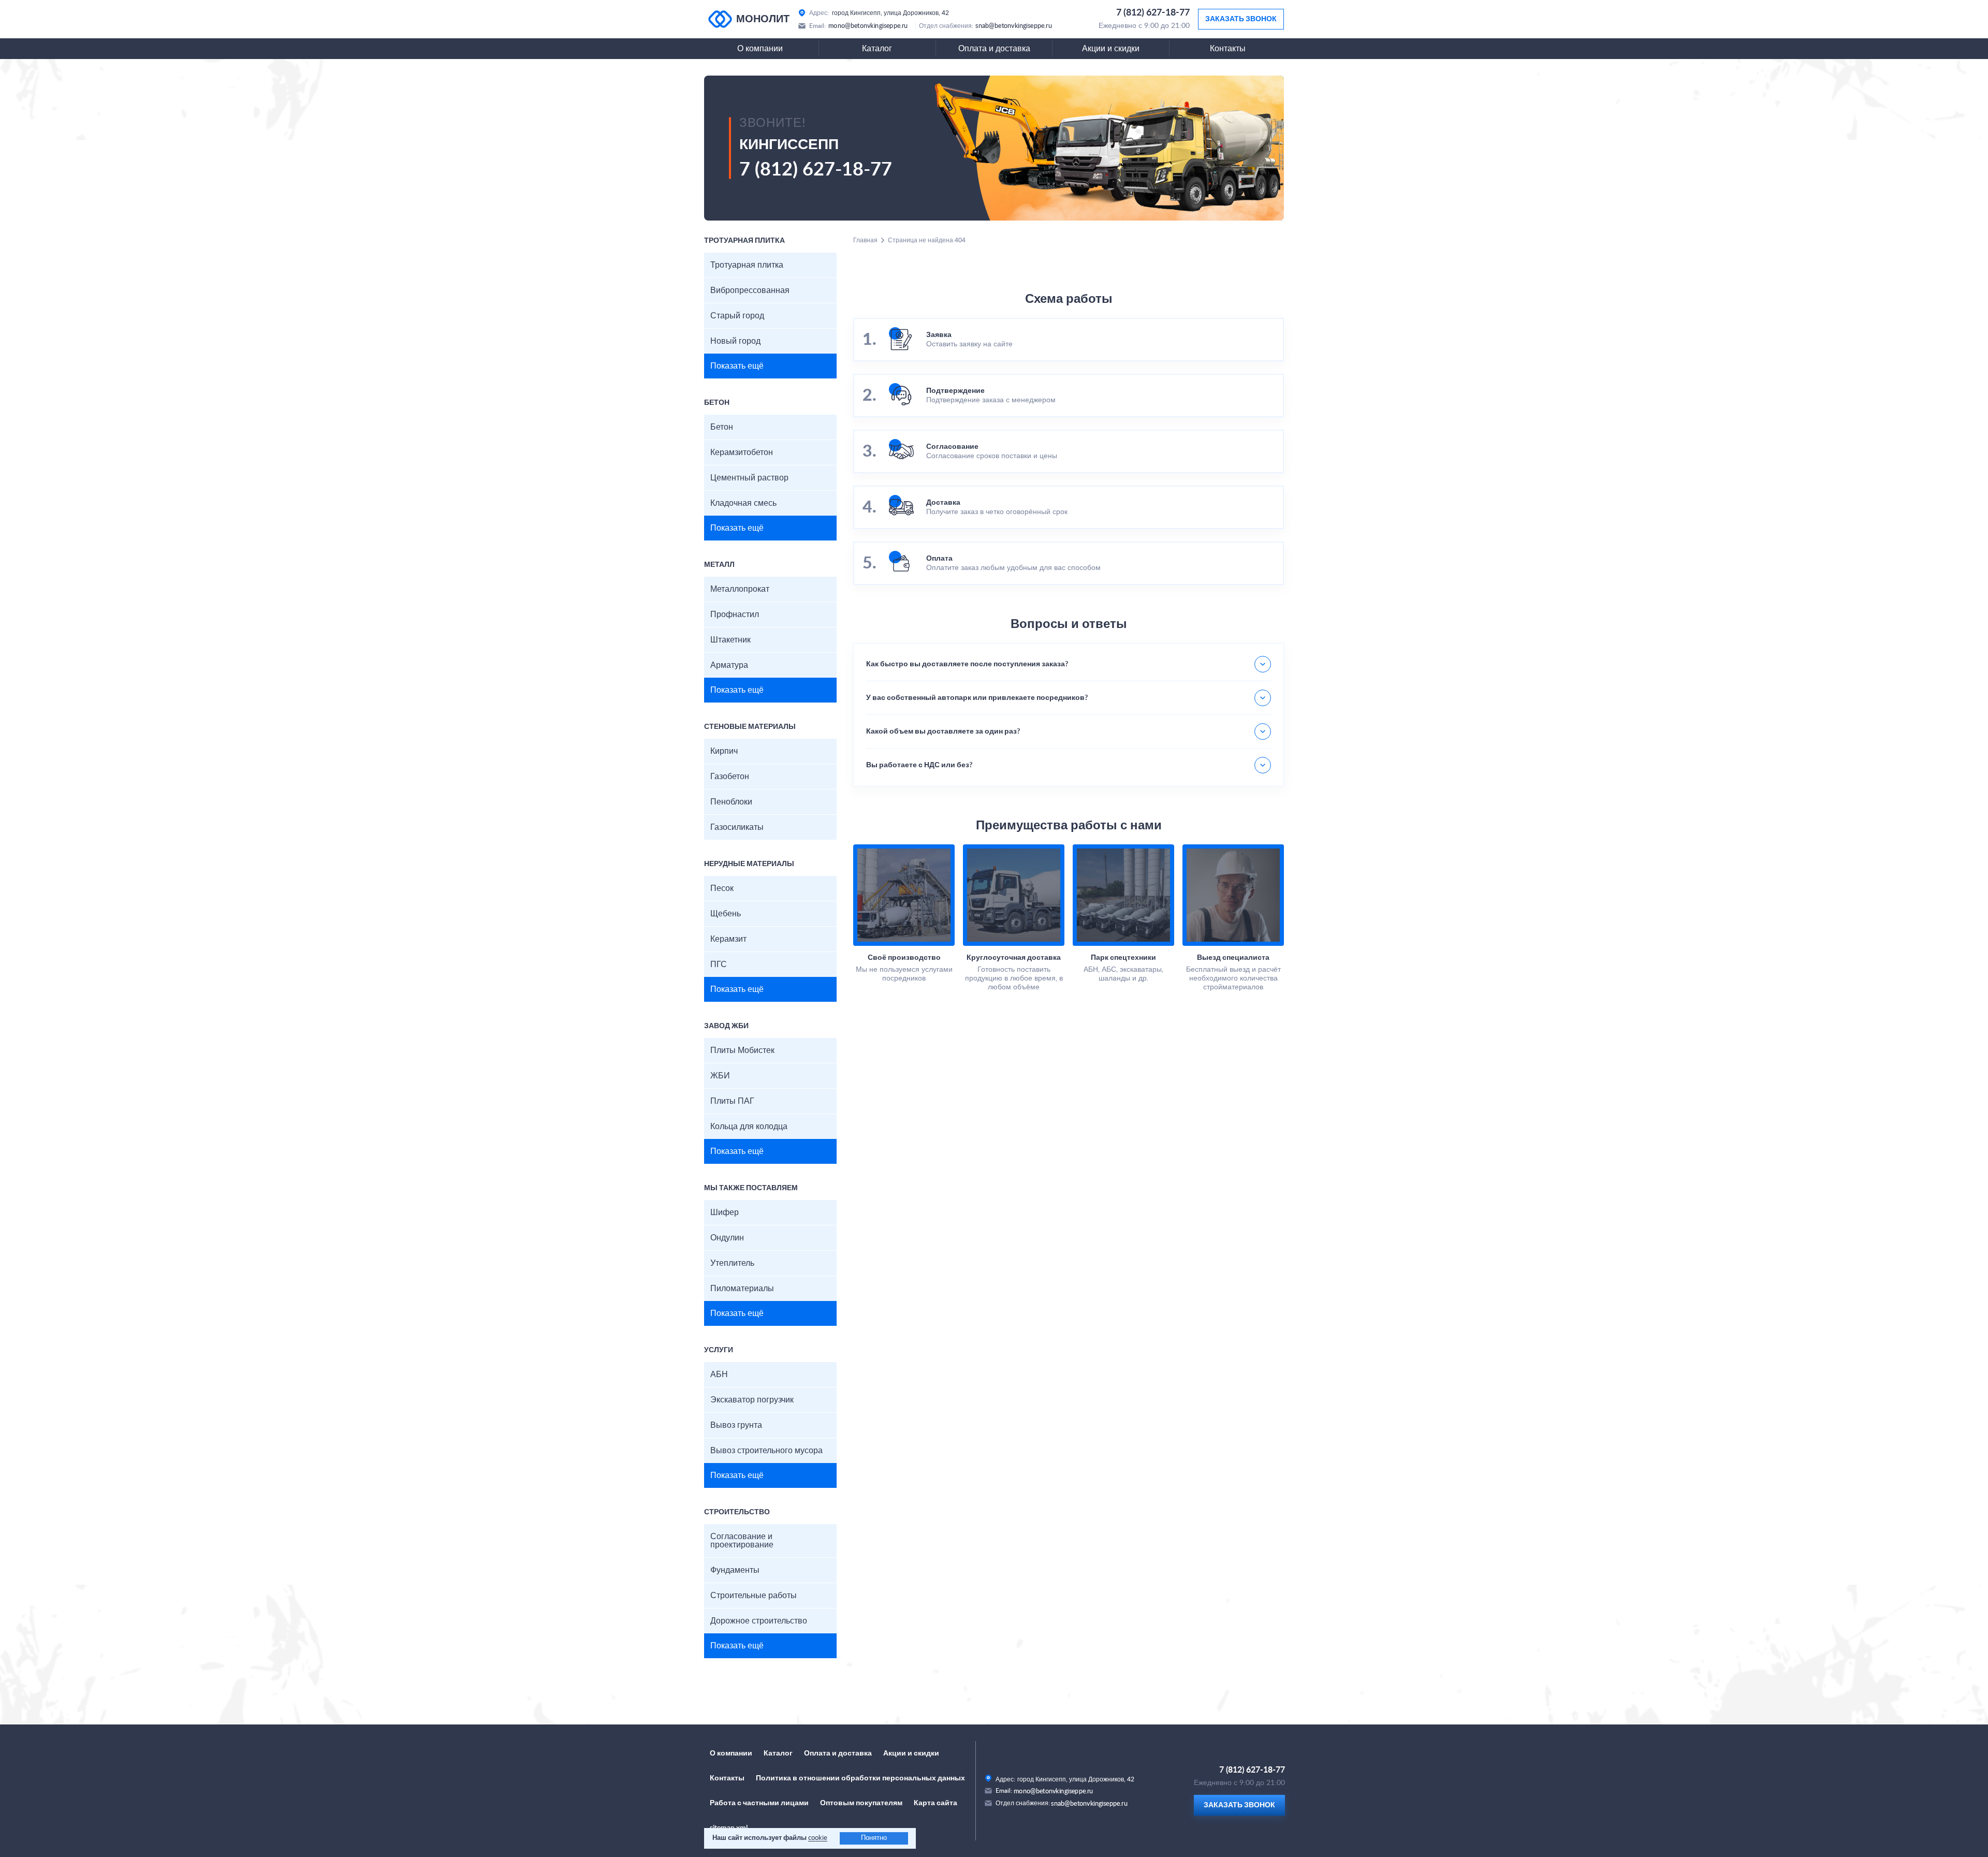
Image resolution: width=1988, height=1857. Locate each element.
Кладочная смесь (743, 503)
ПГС (719, 964)
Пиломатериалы (742, 1289)
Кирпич (724, 751)
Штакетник (730, 640)
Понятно (874, 1838)
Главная (865, 240)
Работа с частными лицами (759, 1803)
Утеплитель (732, 1263)
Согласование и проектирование (742, 1541)
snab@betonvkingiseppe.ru (1014, 26)
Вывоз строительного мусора (766, 1451)
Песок (722, 888)
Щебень (726, 914)
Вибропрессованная (750, 290)
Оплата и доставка (994, 49)
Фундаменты (735, 1570)
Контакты (1228, 49)
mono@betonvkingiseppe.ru (868, 26)
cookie (818, 1838)
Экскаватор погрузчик (752, 1400)
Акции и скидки (1111, 49)
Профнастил (735, 615)
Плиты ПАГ (732, 1101)
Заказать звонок (1241, 19)
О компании (760, 49)
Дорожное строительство (759, 1621)
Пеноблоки (731, 802)
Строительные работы (754, 1596)
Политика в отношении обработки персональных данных (860, 1778)
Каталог (877, 49)
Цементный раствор (749, 478)
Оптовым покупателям (861, 1803)
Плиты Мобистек (742, 1050)
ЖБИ (720, 1076)
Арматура (729, 665)
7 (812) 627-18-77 (1153, 13)
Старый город (737, 316)
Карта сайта (935, 1803)
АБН (719, 1375)
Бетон (722, 427)
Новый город (735, 341)
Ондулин (727, 1238)
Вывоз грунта (736, 1425)
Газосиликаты (737, 827)
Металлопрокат (740, 589)
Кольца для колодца (749, 1127)
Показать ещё (737, 366)
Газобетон (730, 777)
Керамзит (728, 939)
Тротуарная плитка (747, 265)
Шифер (725, 1212)
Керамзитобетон (742, 452)
